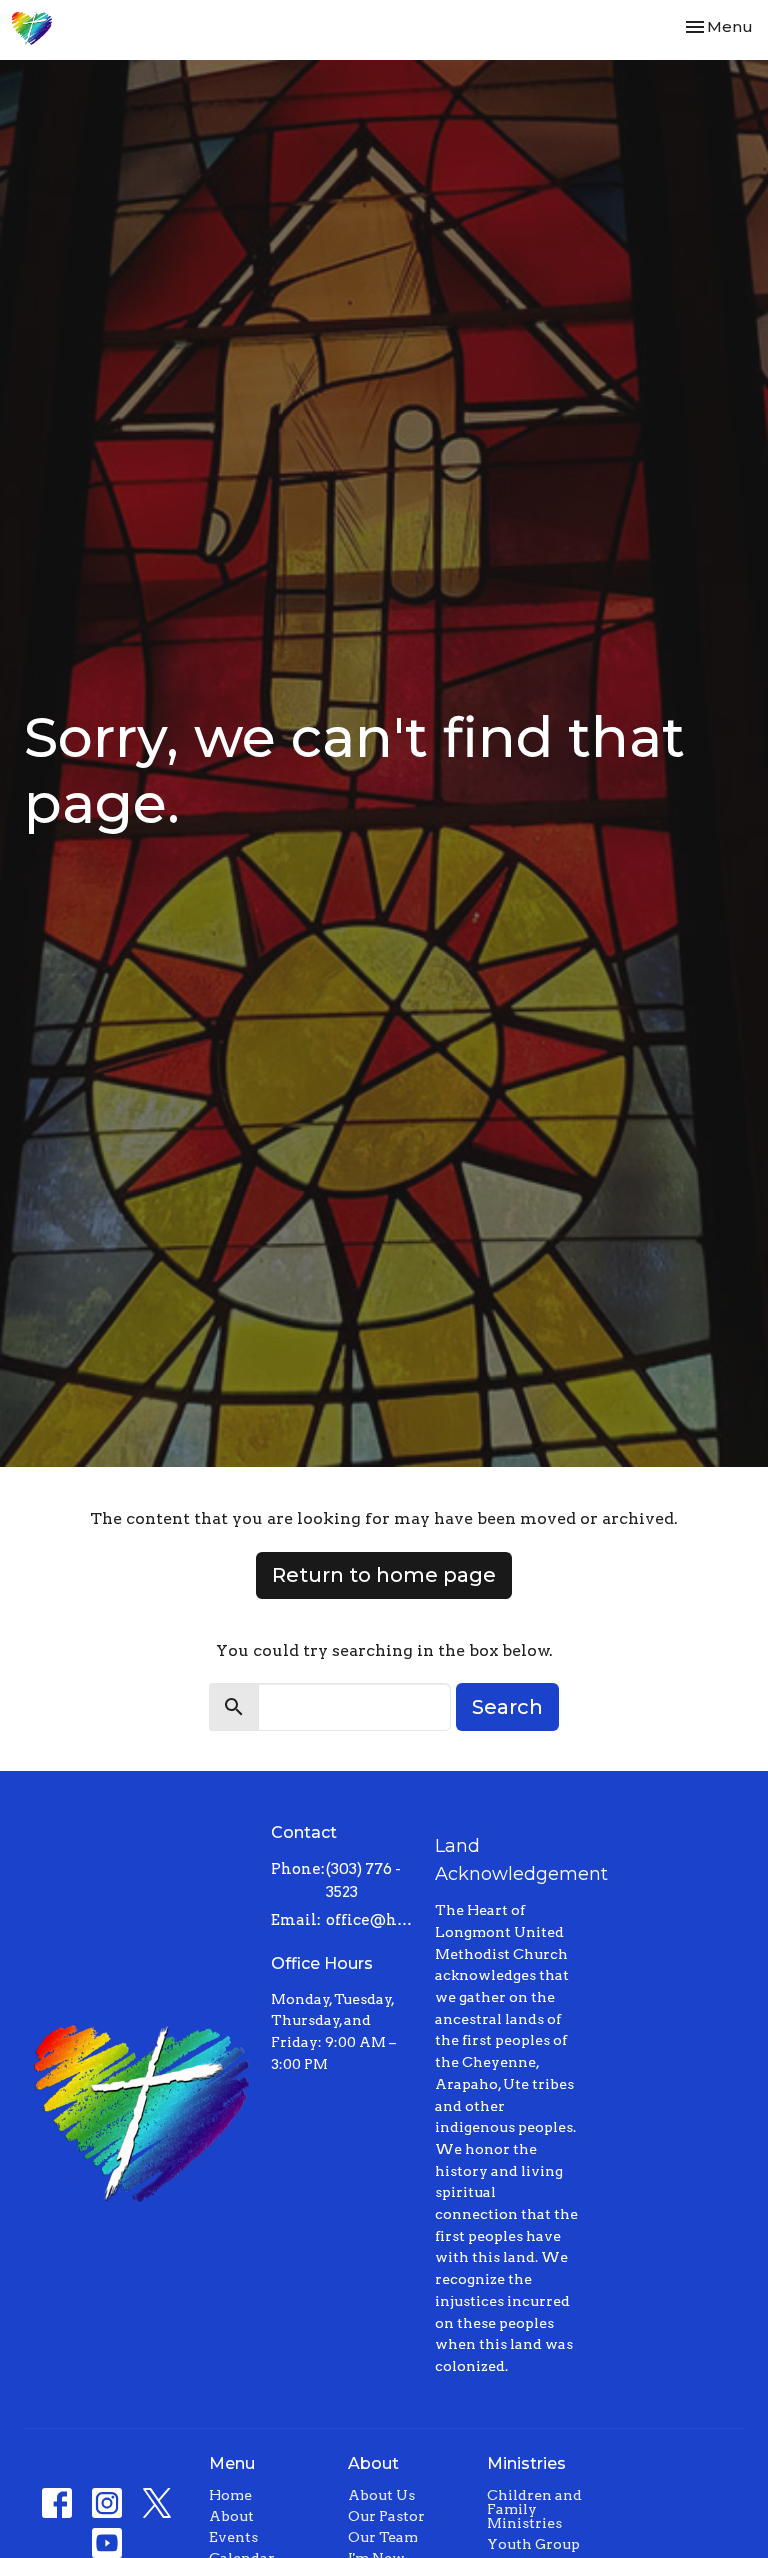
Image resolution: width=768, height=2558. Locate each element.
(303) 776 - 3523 (363, 1880)
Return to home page (384, 1575)
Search (507, 1707)
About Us (381, 2495)
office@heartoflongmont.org (370, 1920)
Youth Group (533, 2544)
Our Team (383, 2537)
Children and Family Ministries (534, 2509)
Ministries (526, 2463)
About (231, 2516)
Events (233, 2537)
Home (230, 2495)
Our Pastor (386, 2516)
